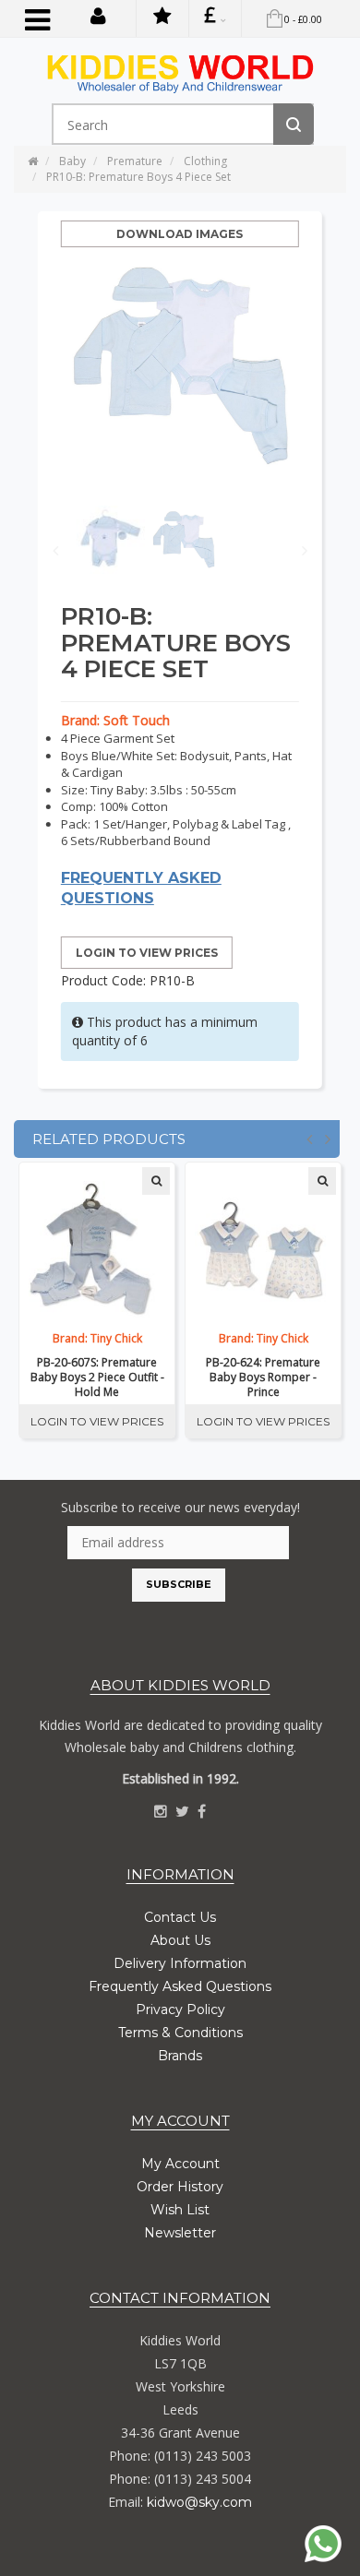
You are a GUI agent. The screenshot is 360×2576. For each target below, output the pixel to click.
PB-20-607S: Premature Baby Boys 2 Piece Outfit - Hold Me (97, 1377)
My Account (180, 2164)
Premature (135, 161)
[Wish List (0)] (162, 18)
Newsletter (180, 2233)
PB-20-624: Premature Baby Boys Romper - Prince (263, 1377)
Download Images (180, 234)
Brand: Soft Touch (115, 720)
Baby (72, 161)
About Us (180, 1940)
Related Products (109, 1139)
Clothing (205, 161)
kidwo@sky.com (199, 2502)
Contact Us (180, 1917)
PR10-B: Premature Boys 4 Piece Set (138, 177)
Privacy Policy (180, 2010)
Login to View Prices (147, 953)
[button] (98, 15)
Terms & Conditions (180, 2033)
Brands (180, 2056)
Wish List (180, 2210)
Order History (180, 2187)
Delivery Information (180, 1963)
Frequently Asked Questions (180, 1986)
